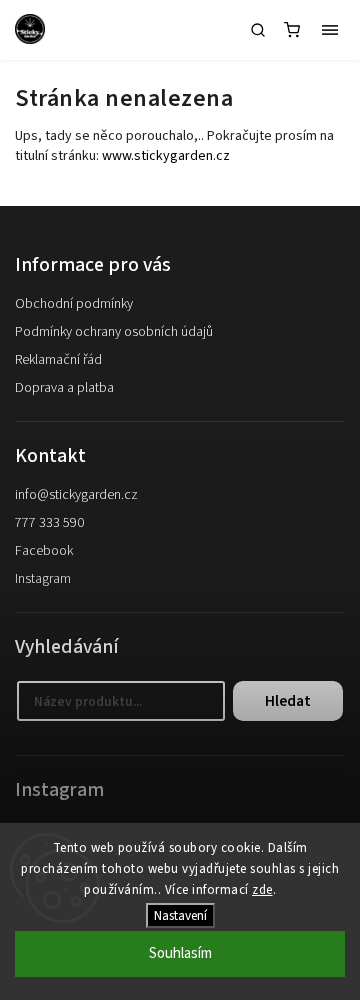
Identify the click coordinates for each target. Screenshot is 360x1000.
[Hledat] (258, 30)
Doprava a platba (64, 388)
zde (262, 890)
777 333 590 (49, 523)
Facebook (44, 551)
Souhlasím (180, 953)
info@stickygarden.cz (76, 495)
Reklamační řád (58, 360)
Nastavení (180, 915)
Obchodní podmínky (74, 304)
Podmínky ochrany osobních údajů (114, 332)
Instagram (43, 579)
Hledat (288, 701)
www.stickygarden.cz (166, 156)
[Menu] (330, 30)
